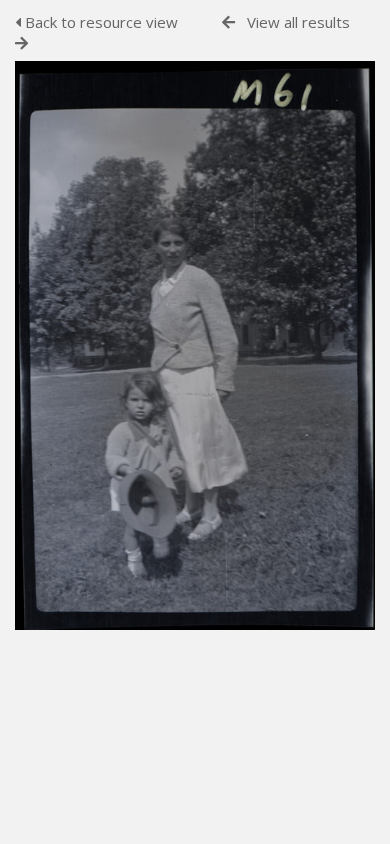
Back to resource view (99, 22)
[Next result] (21, 43)
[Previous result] (228, 22)
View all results (298, 22)
